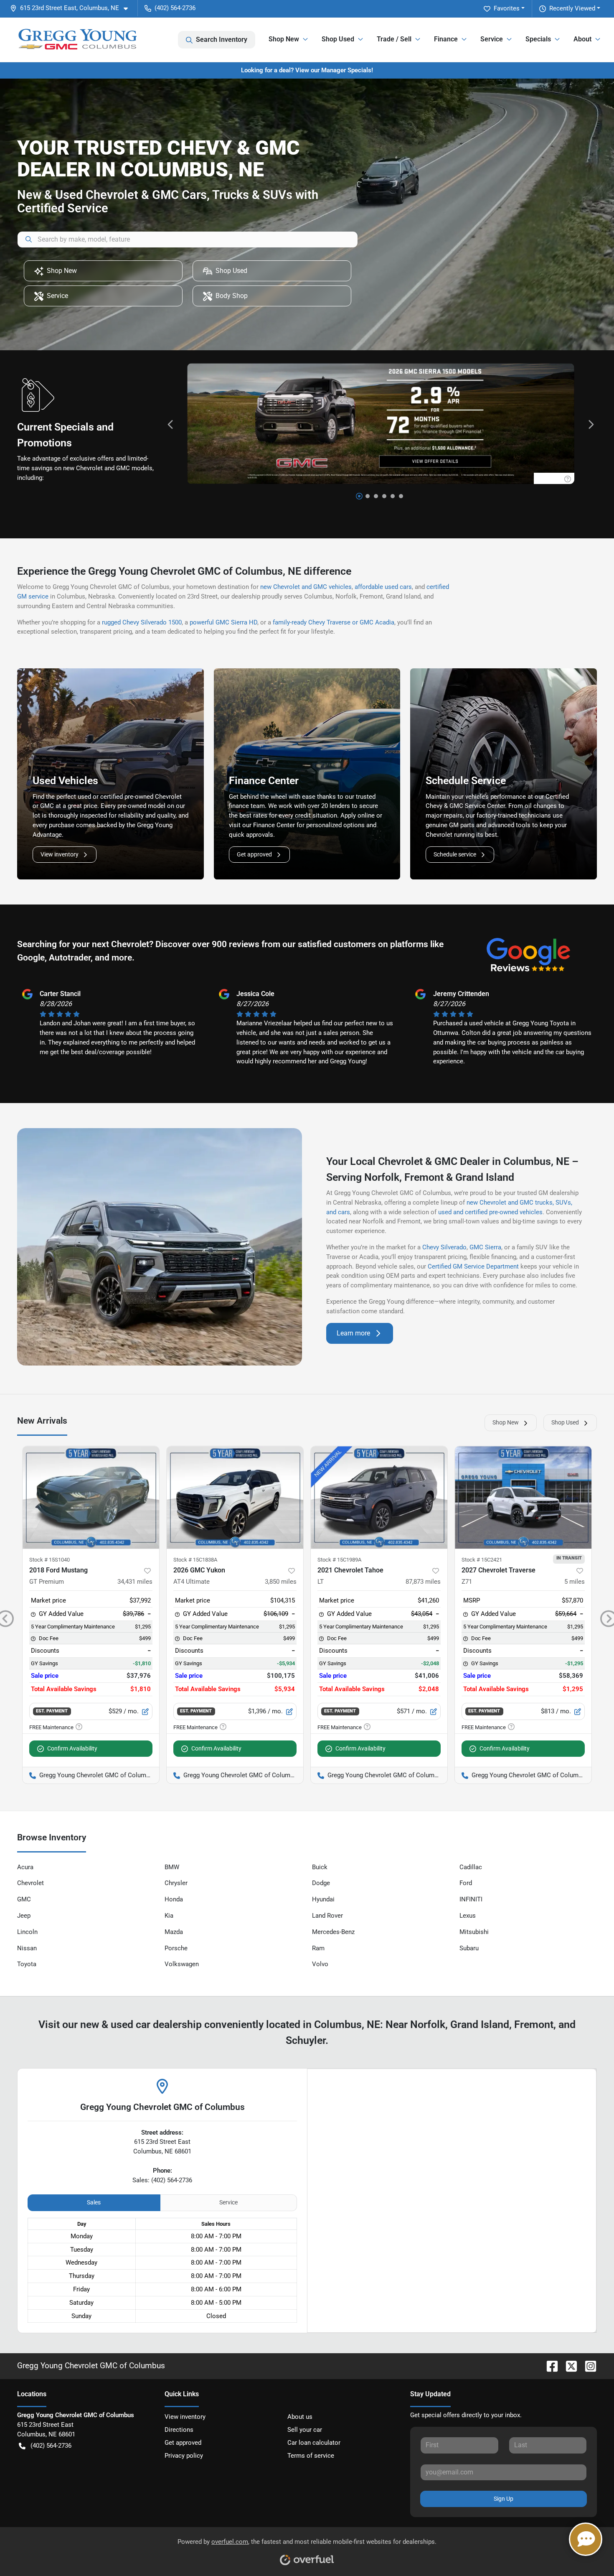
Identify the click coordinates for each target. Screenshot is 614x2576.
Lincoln (27, 1932)
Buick (320, 1867)
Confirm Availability (72, 1748)
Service (57, 296)
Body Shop (232, 296)
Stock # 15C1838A (195, 1560)
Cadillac (471, 1867)
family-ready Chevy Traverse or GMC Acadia (334, 622)
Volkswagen (182, 1964)
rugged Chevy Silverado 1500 (142, 622)
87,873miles (423, 1582)
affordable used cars (383, 587)
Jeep (24, 1916)
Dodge (321, 1883)
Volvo (320, 1964)
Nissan (27, 1948)
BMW (172, 1867)
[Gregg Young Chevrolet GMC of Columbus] (77, 40)
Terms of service (311, 2456)
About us (300, 2417)
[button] (72, 8)
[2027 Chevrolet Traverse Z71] (523, 1497)
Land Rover (327, 1916)
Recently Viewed (572, 8)
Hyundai (323, 1899)
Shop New (62, 271)
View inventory (60, 854)
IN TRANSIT (569, 1558)
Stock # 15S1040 (49, 1560)
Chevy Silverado (444, 1247)
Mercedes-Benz (333, 1932)
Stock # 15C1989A (339, 1560)
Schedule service (455, 854)
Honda (174, 1899)
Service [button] (492, 39)
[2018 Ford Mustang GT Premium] (91, 1497)
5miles (575, 1582)
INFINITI (471, 1899)
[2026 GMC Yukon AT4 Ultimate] (235, 1497)
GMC (24, 1899)
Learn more (353, 1333)
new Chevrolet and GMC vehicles (306, 587)
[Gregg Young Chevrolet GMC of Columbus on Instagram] (587, 2366)
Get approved (254, 854)
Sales (94, 2202)
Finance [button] (446, 39)
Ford (466, 1883)
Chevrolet (30, 1883)
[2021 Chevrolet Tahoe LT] (379, 1497)
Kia (169, 1916)
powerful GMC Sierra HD (223, 622)
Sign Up (504, 2499)
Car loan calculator (314, 2443)
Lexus (468, 1916)
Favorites (507, 8)
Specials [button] (538, 39)
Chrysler (176, 1883)
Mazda (174, 1932)
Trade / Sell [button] (394, 39)
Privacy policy (184, 2456)
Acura (25, 1867)
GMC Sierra (485, 1247)
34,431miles (135, 1582)
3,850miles (281, 1582)
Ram (318, 1948)
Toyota (27, 1964)
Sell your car (305, 2430)
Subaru (469, 1948)
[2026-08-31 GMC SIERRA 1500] (381, 424)
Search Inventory (222, 39)
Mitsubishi (474, 1932)
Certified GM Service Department (473, 1266)
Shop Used (231, 271)
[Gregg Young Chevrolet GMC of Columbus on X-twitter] (568, 2366)
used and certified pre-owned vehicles (490, 1212)
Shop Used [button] (338, 39)
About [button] (582, 39)
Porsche (176, 1948)
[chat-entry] (586, 2539)
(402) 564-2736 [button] (175, 8)
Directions (179, 2430)
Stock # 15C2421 (482, 1560)
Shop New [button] (284, 39)
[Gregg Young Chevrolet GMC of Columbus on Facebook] (549, 2366)
